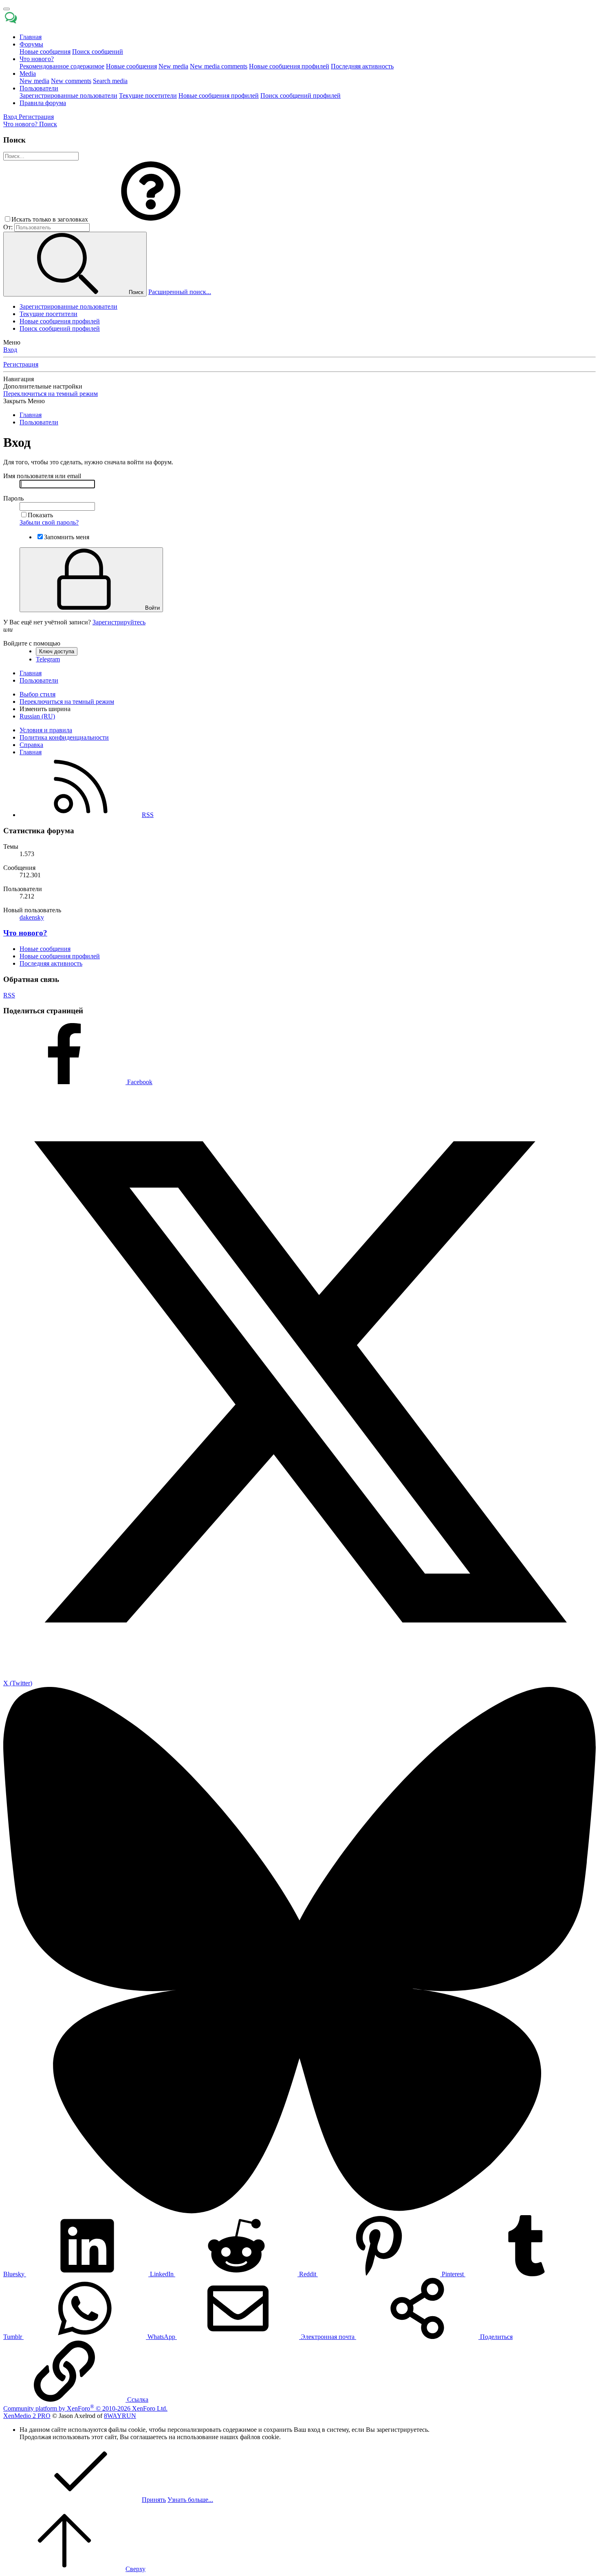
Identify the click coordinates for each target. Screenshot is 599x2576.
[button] (151, 219)
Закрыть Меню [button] (24, 401)
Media (28, 74)
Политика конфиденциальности (64, 737)
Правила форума (43, 103)
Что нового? (37, 59)
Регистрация (21, 364)
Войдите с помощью (32, 643)
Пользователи (39, 88)
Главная (31, 37)
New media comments (219, 66)
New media (173, 66)
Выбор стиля (37, 694)
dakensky (32, 917)
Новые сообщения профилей (289, 66)
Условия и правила (46, 730)
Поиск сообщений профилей (301, 96)
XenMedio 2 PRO (27, 2416)
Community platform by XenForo (85, 2408)
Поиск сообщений (98, 52)
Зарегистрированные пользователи (68, 96)
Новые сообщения (45, 52)
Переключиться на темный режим (51, 394)
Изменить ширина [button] (45, 709)
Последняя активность (362, 66)
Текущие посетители (148, 96)
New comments (71, 81)
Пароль (13, 498)
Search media (110, 81)
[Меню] (7, 9)
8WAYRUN (120, 2416)
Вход (10, 350)
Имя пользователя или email (42, 476)
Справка (31, 745)
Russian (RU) (37, 716)
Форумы (31, 44)
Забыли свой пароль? (49, 522)
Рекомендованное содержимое (62, 66)
